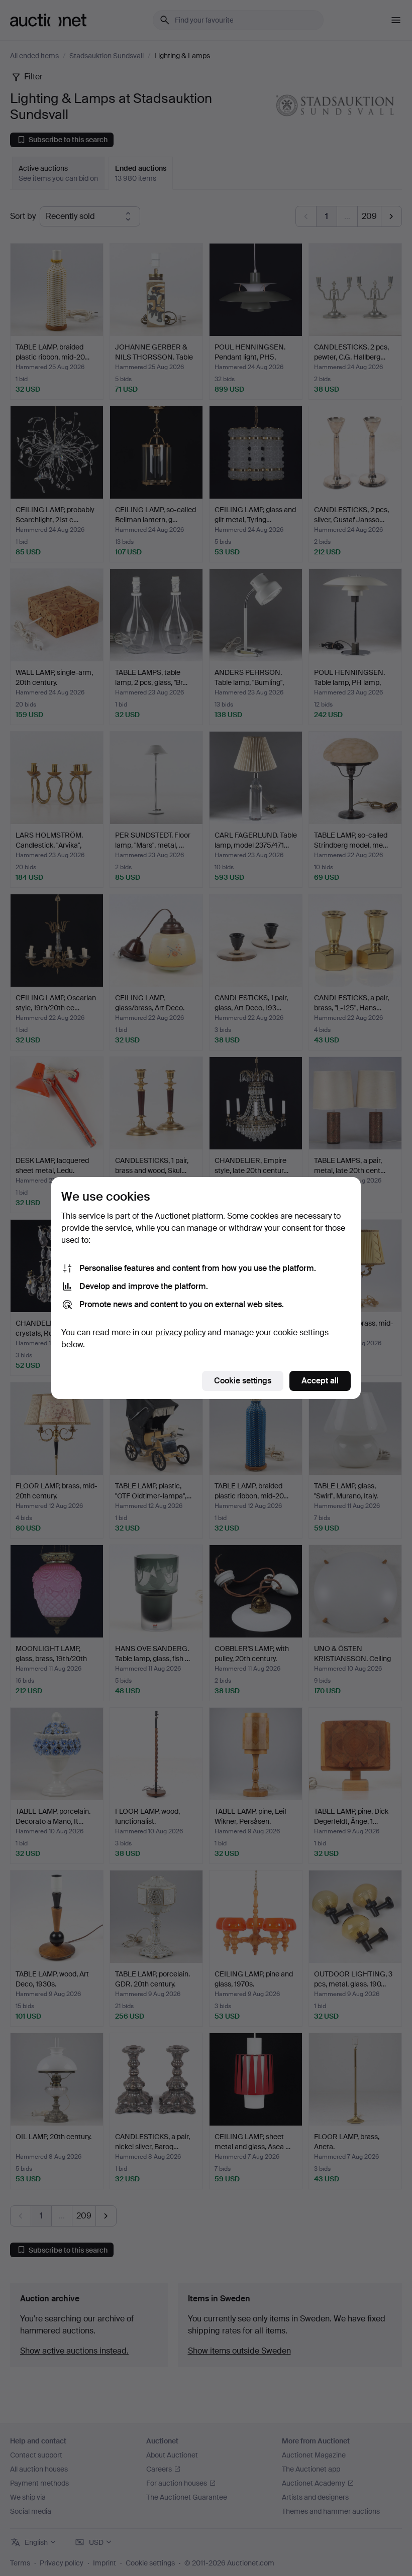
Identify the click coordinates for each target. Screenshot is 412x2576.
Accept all (320, 1381)
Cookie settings (243, 1381)
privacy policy (180, 1332)
